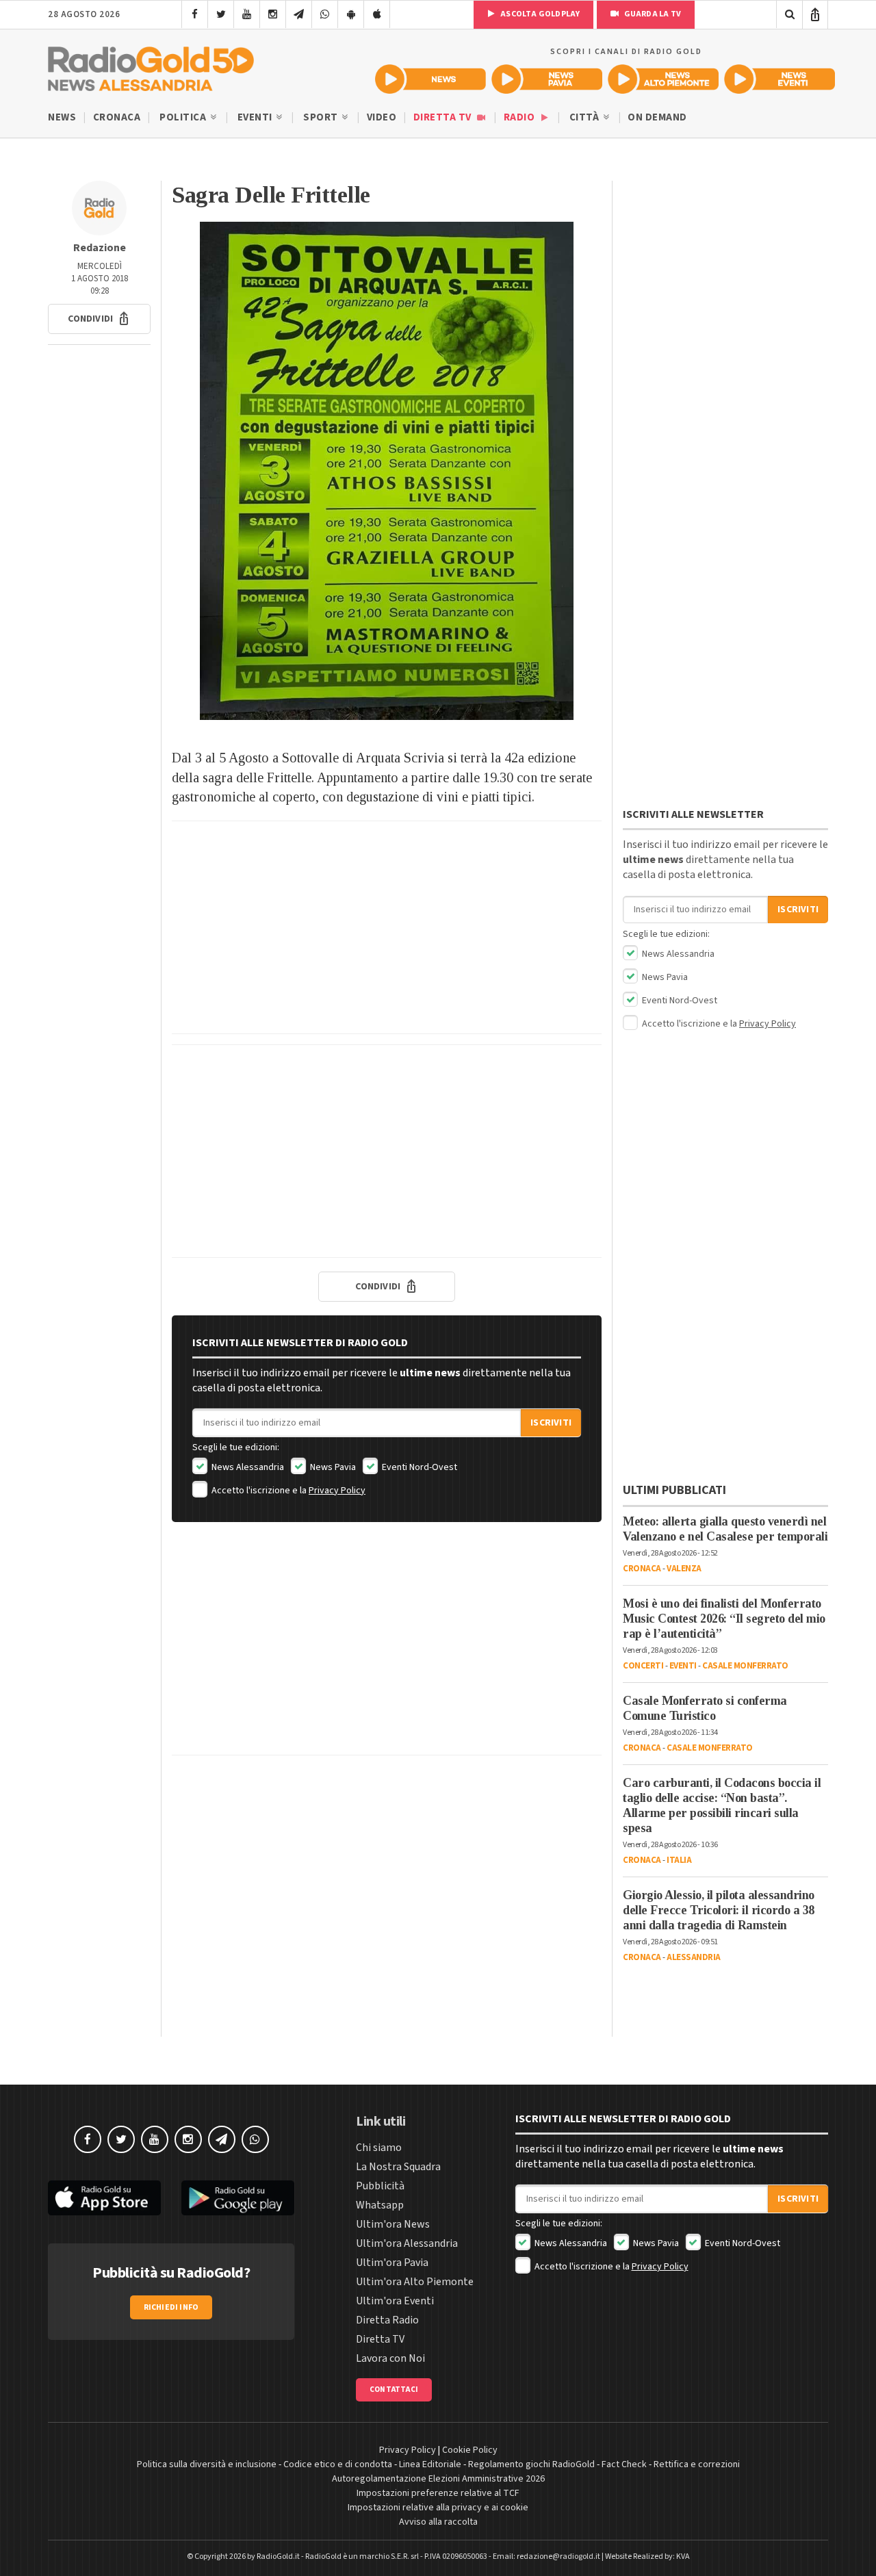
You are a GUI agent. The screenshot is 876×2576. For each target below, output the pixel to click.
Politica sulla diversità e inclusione (207, 2464)
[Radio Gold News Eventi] (780, 79)
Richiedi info (171, 2307)
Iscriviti (551, 1423)
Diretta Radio (387, 2320)
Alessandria (694, 1957)
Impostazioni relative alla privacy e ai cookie (438, 2508)
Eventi (256, 117)
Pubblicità (380, 2186)
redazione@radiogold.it (558, 2556)
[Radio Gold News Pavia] (547, 79)
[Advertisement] (387, 927)
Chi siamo (379, 2148)
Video (382, 117)
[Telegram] (299, 14)
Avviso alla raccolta (438, 2522)
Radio (520, 117)
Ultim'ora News (393, 2224)
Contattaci (394, 2390)
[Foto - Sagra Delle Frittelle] (387, 471)
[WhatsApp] (325, 14)
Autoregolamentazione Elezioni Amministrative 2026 (438, 2479)
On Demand (657, 117)
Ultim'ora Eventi (395, 2301)
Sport (322, 117)
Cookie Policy (470, 2450)
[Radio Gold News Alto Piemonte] (663, 79)
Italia (679, 1860)
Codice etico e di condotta (338, 2464)
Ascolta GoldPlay (539, 14)
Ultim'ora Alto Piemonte (415, 2282)
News (62, 117)
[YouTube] (247, 14)
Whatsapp (380, 2205)
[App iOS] (377, 14)
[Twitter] (221, 14)
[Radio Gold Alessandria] (151, 66)
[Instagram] (273, 14)
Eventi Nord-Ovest (418, 1467)
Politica (184, 117)
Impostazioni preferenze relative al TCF (438, 2493)
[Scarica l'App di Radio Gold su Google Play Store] (238, 2198)
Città (585, 117)
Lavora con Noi (390, 2358)
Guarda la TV (652, 14)
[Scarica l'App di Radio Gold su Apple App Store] (104, 2198)
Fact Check (624, 2464)
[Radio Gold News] (430, 79)
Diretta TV (444, 117)
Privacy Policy (337, 1491)
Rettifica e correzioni (697, 2464)
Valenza (684, 1569)
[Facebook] (195, 14)
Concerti (643, 1666)
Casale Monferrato (745, 1666)
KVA (683, 2556)
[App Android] (351, 14)
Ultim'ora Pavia (392, 2263)
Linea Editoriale (430, 2464)
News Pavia (332, 1467)
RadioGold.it (278, 2556)
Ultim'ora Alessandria (407, 2243)
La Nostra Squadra (398, 2167)
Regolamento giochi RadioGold (531, 2464)
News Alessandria (247, 1467)
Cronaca (117, 117)
